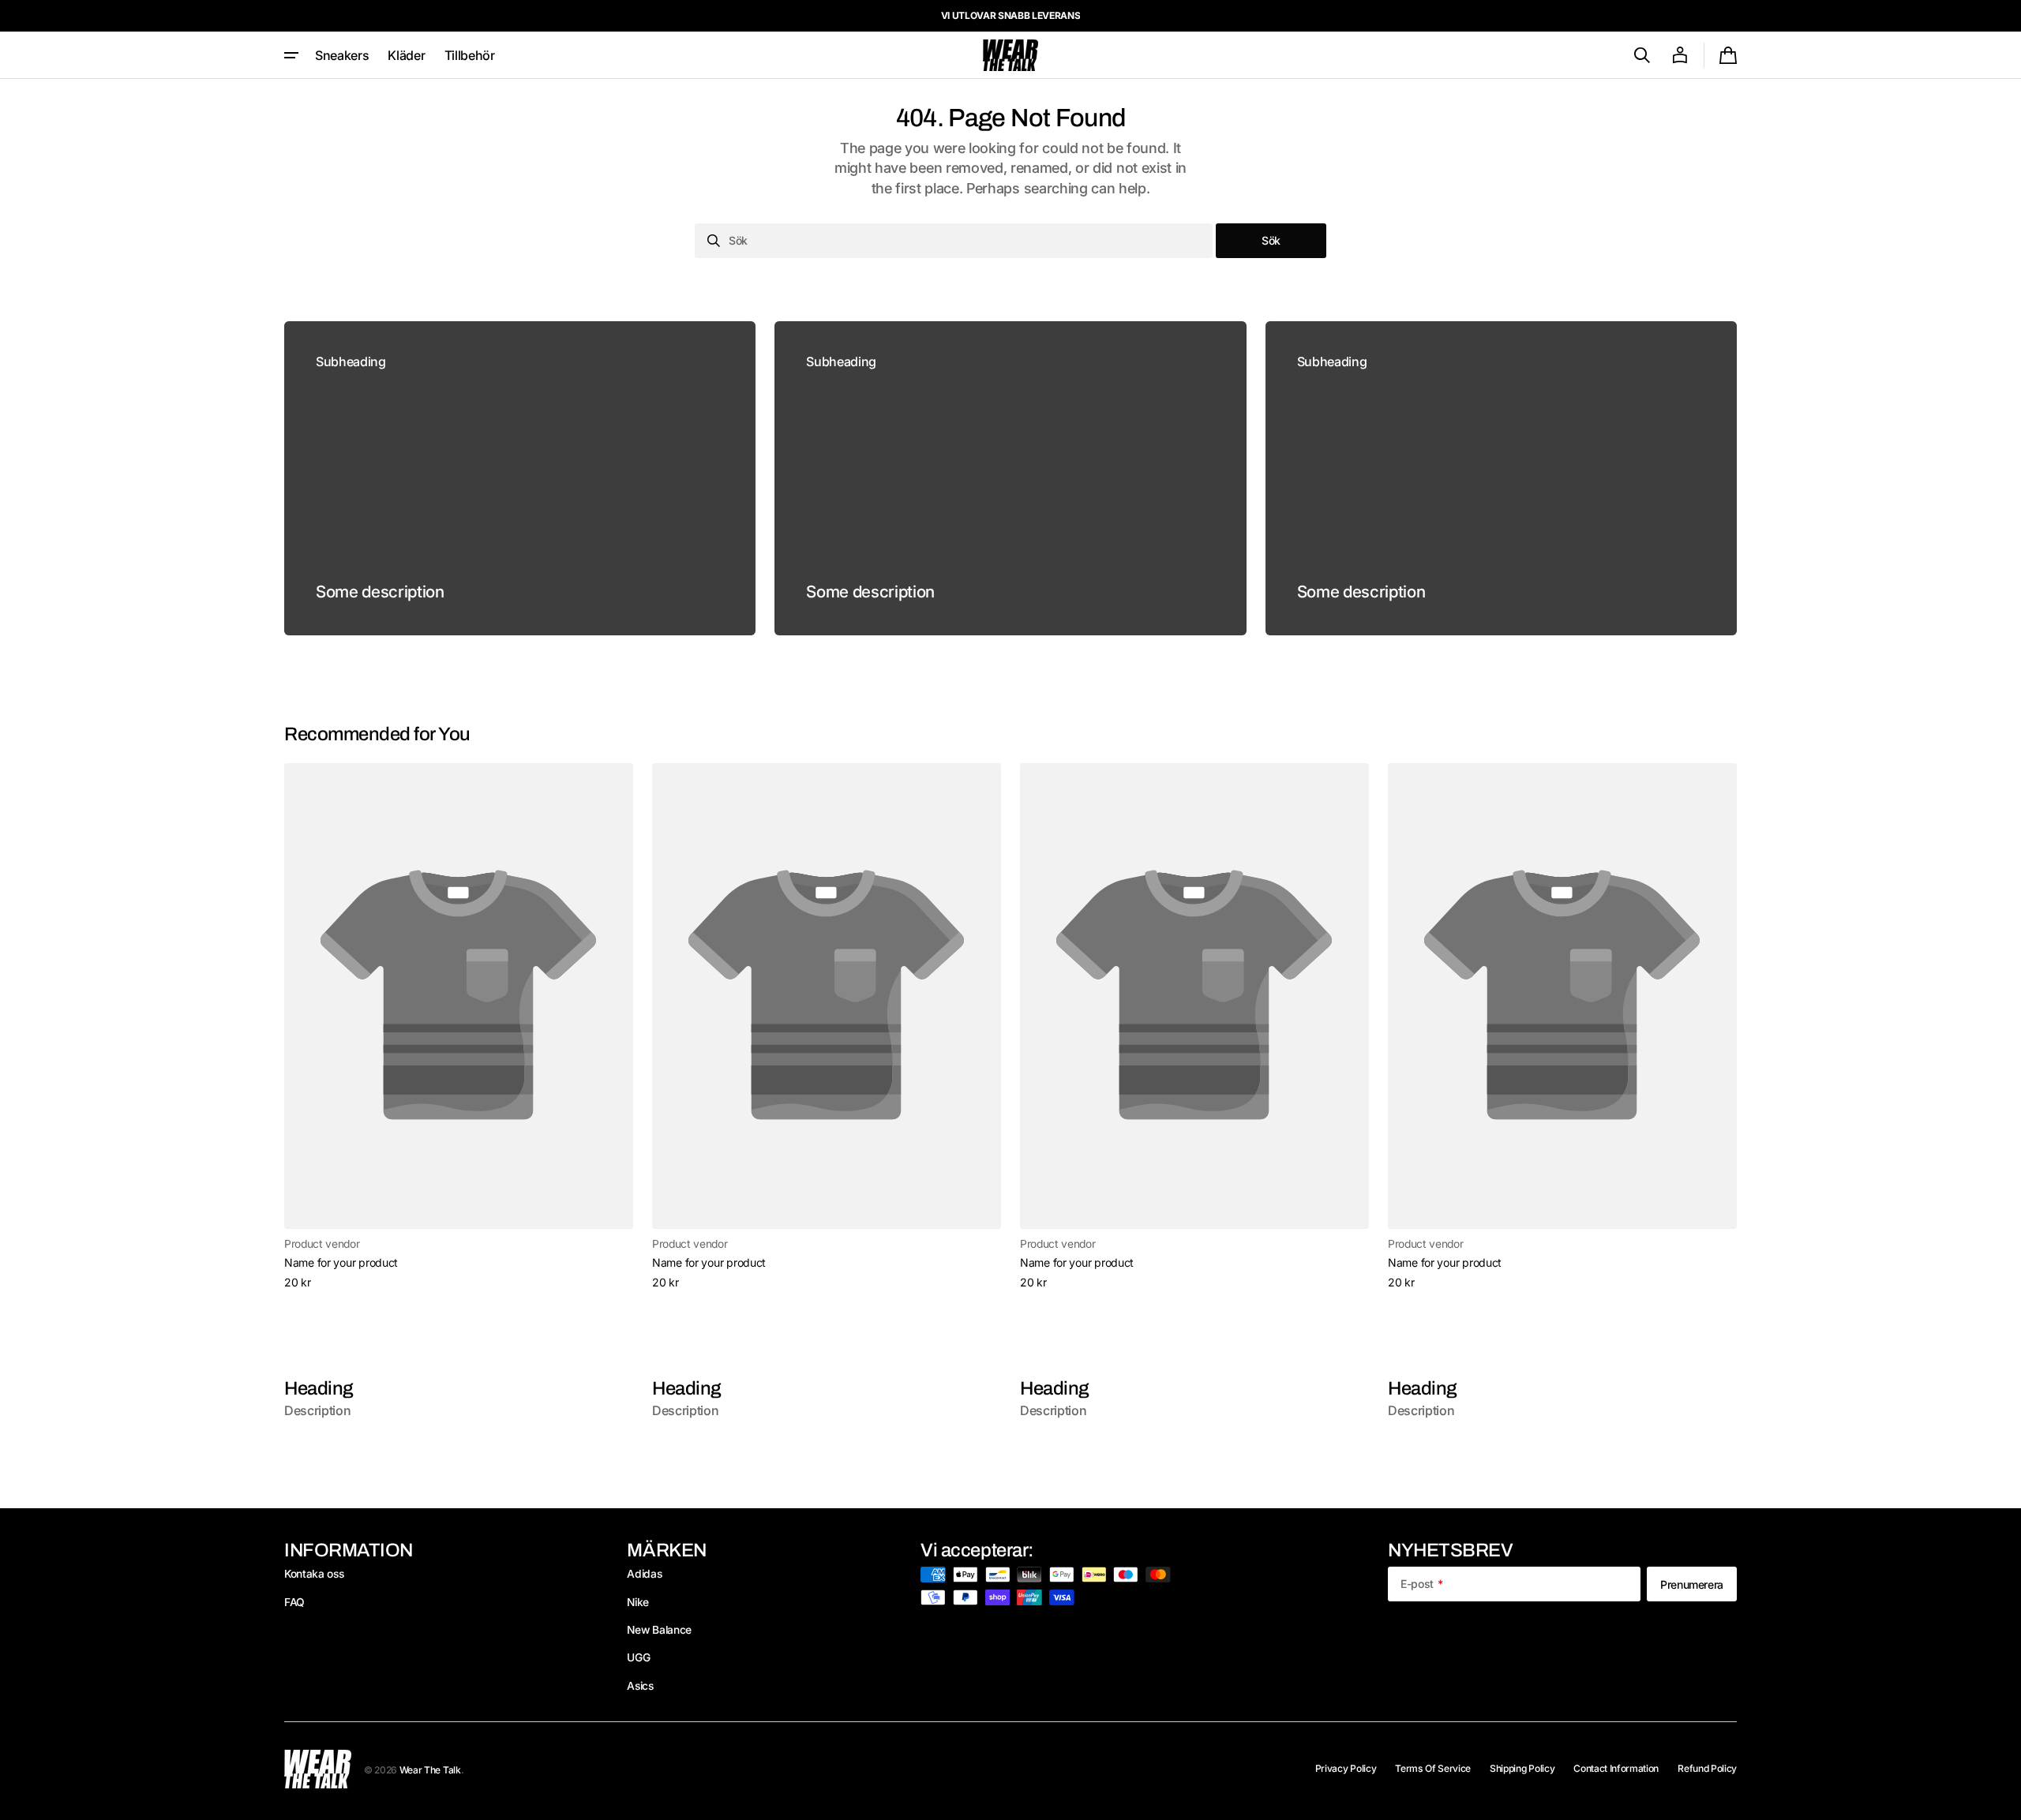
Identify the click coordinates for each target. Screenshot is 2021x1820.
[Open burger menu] (291, 55)
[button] (1642, 55)
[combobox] (954, 241)
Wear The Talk (430, 1770)
